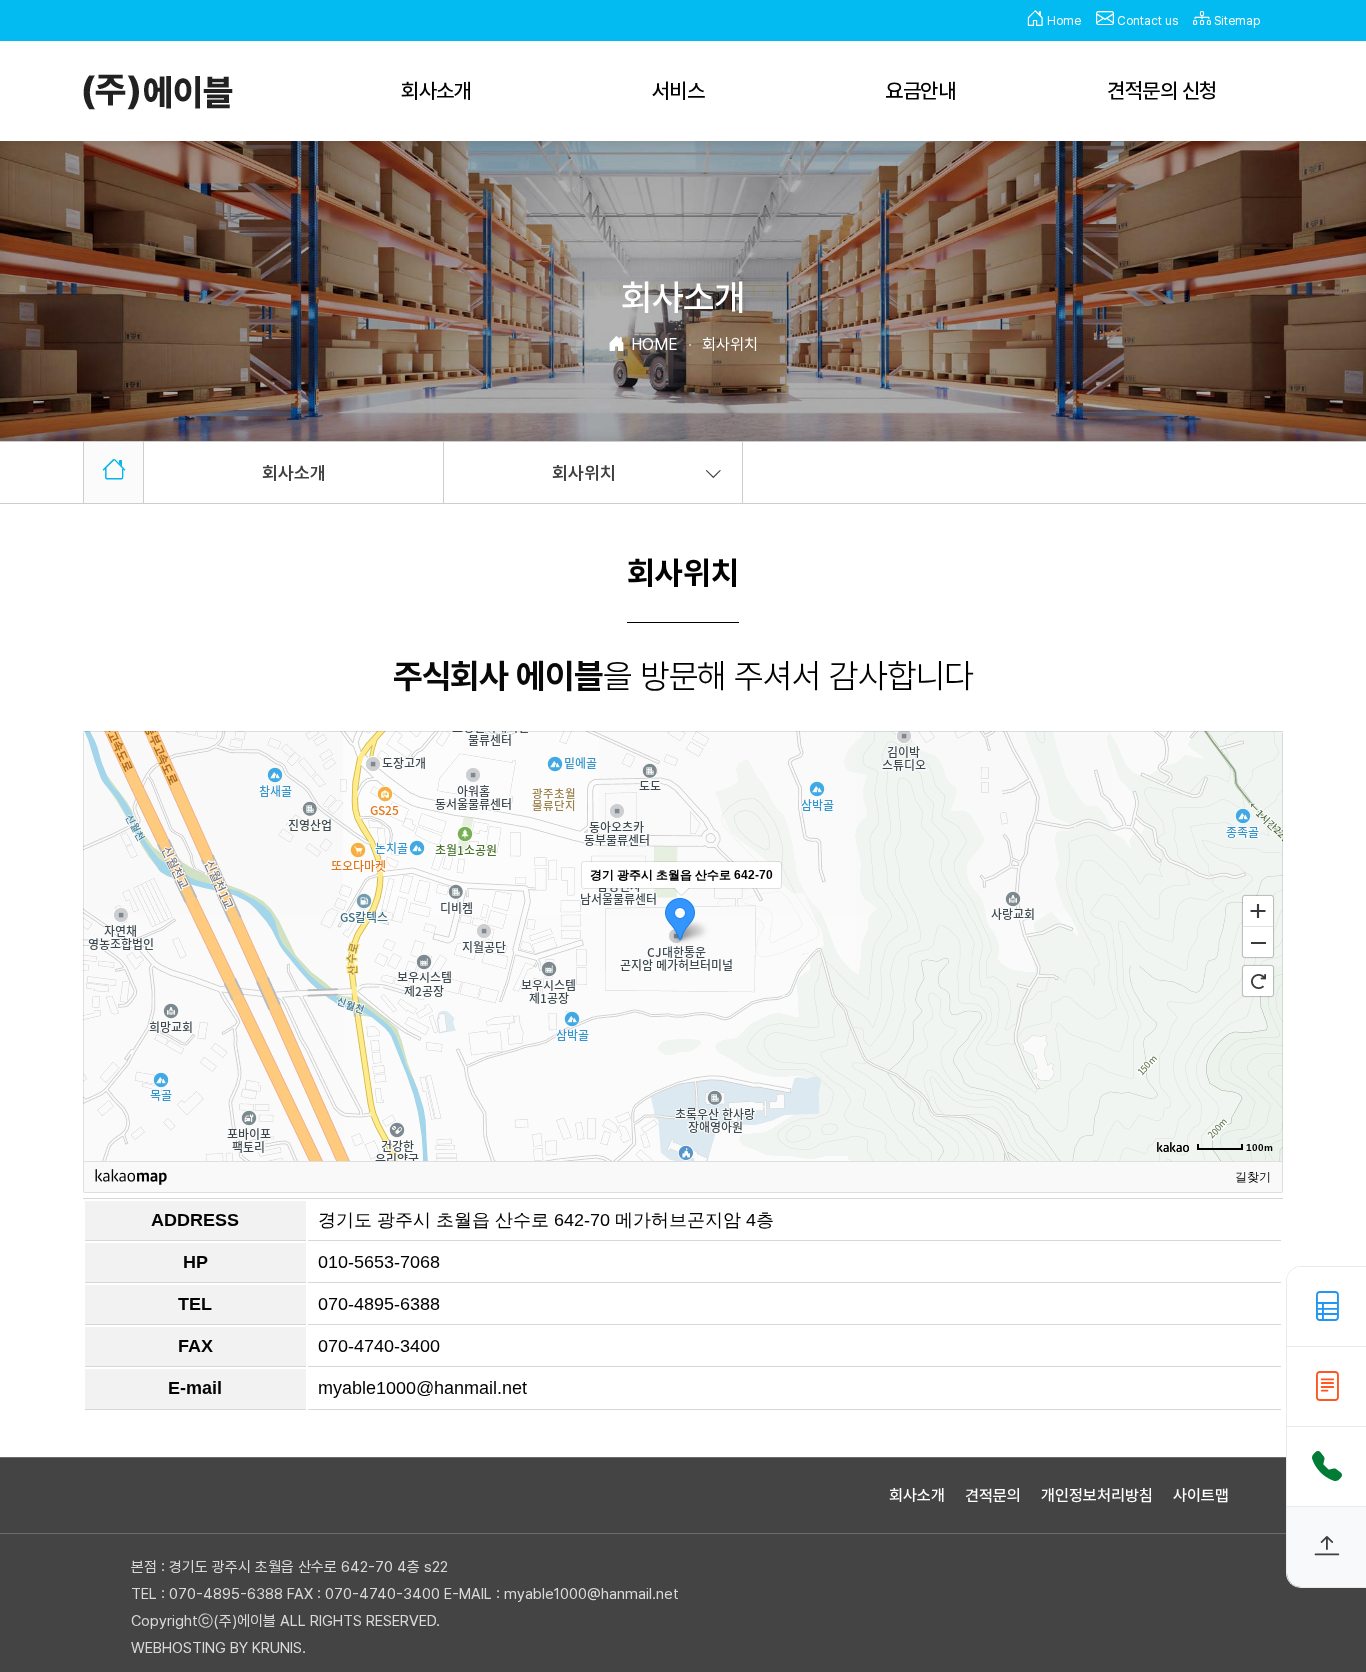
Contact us (1146, 21)
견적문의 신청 (1162, 90)
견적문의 (993, 1495)
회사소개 (436, 90)
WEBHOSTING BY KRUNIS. (218, 1648)
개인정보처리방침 (1097, 1495)
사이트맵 (1201, 1495)
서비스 (678, 90)
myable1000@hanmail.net (422, 1388)
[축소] (1258, 943)
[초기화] (1258, 981)
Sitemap (1235, 21)
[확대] (1258, 910)
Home (1062, 21)
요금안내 (920, 90)
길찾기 (1253, 1177)
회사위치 (584, 472)
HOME (654, 344)
